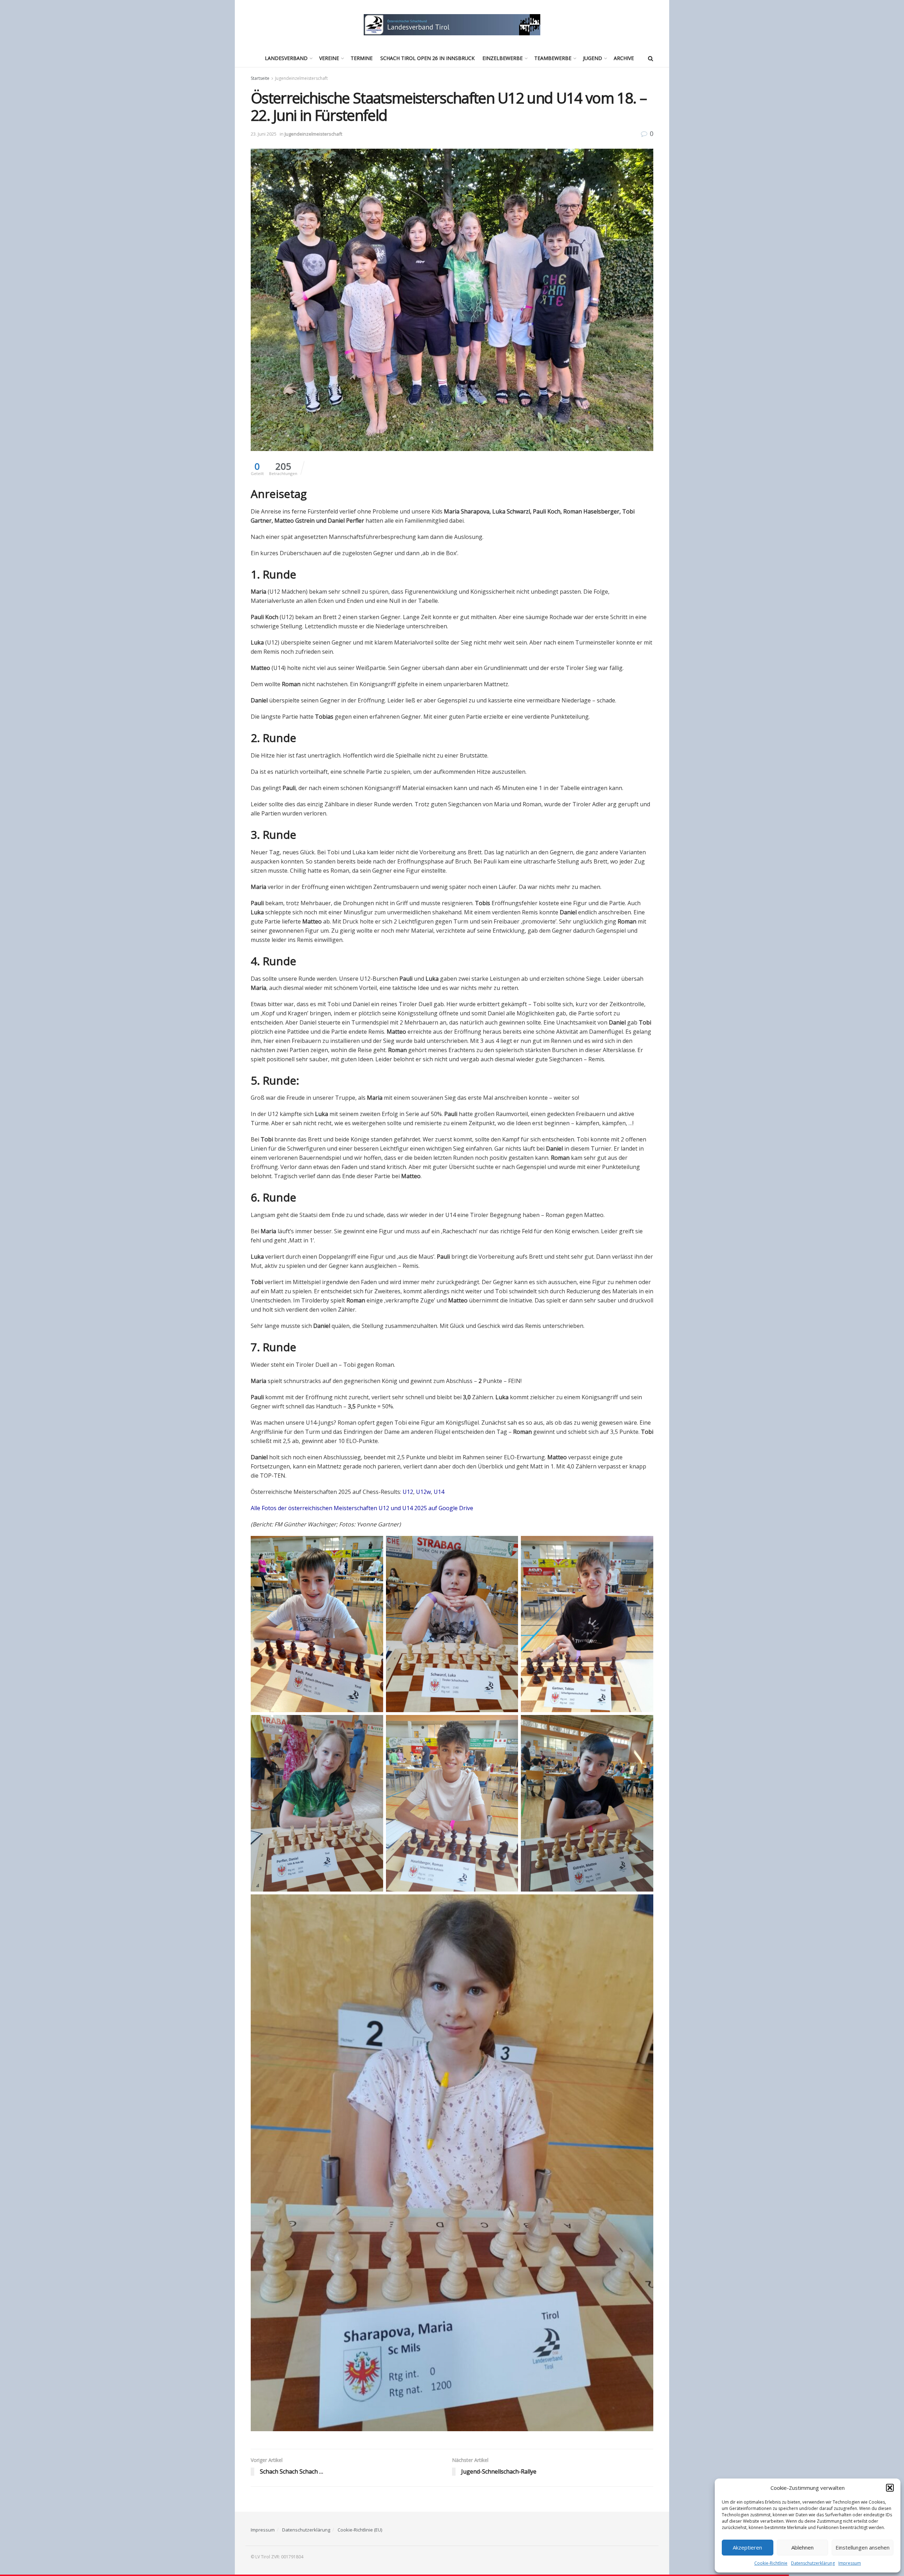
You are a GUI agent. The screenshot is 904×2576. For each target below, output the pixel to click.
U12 (408, 1492)
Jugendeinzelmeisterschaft (301, 78)
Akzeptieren (747, 2547)
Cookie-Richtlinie (771, 2563)
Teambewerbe (553, 58)
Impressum (850, 2563)
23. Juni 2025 (264, 134)
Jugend (593, 58)
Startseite (260, 78)
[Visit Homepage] (452, 25)
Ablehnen (802, 2547)
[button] (890, 2488)
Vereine (329, 58)
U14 (439, 1492)
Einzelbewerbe (502, 58)
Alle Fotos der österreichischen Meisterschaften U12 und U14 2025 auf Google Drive (362, 1508)
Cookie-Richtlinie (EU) (360, 2530)
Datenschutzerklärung (813, 2563)
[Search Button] (651, 58)
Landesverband (286, 58)
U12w (423, 1492)
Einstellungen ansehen (863, 2547)
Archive (624, 58)
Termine (362, 58)
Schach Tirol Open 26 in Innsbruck (427, 58)
